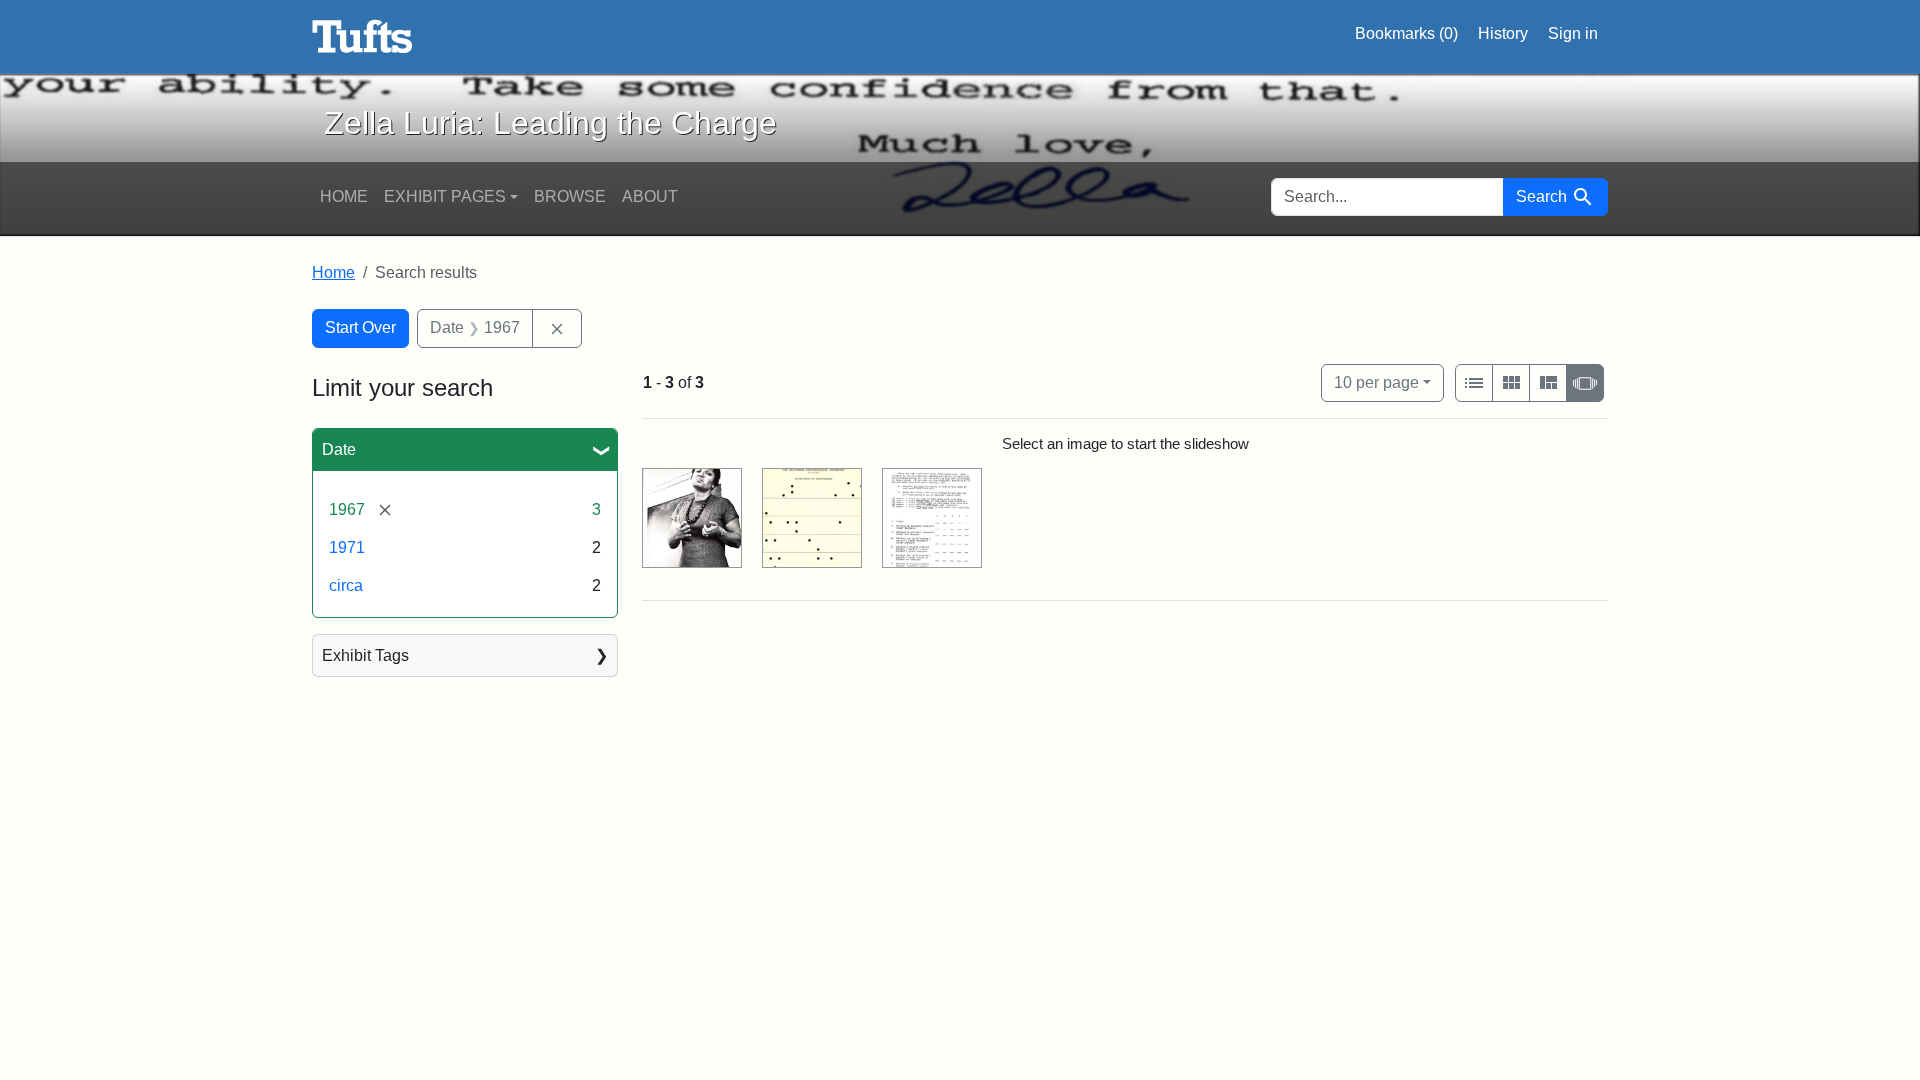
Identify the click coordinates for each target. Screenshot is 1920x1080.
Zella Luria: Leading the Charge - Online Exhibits (362, 37)
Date (339, 449)
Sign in (1573, 33)
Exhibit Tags (365, 655)
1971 (347, 547)
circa (346, 585)
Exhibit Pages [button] (445, 196)
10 (1376, 382)
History (1503, 33)
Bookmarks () (1406, 33)
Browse (570, 196)
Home (344, 196)
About (650, 196)
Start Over (360, 327)
